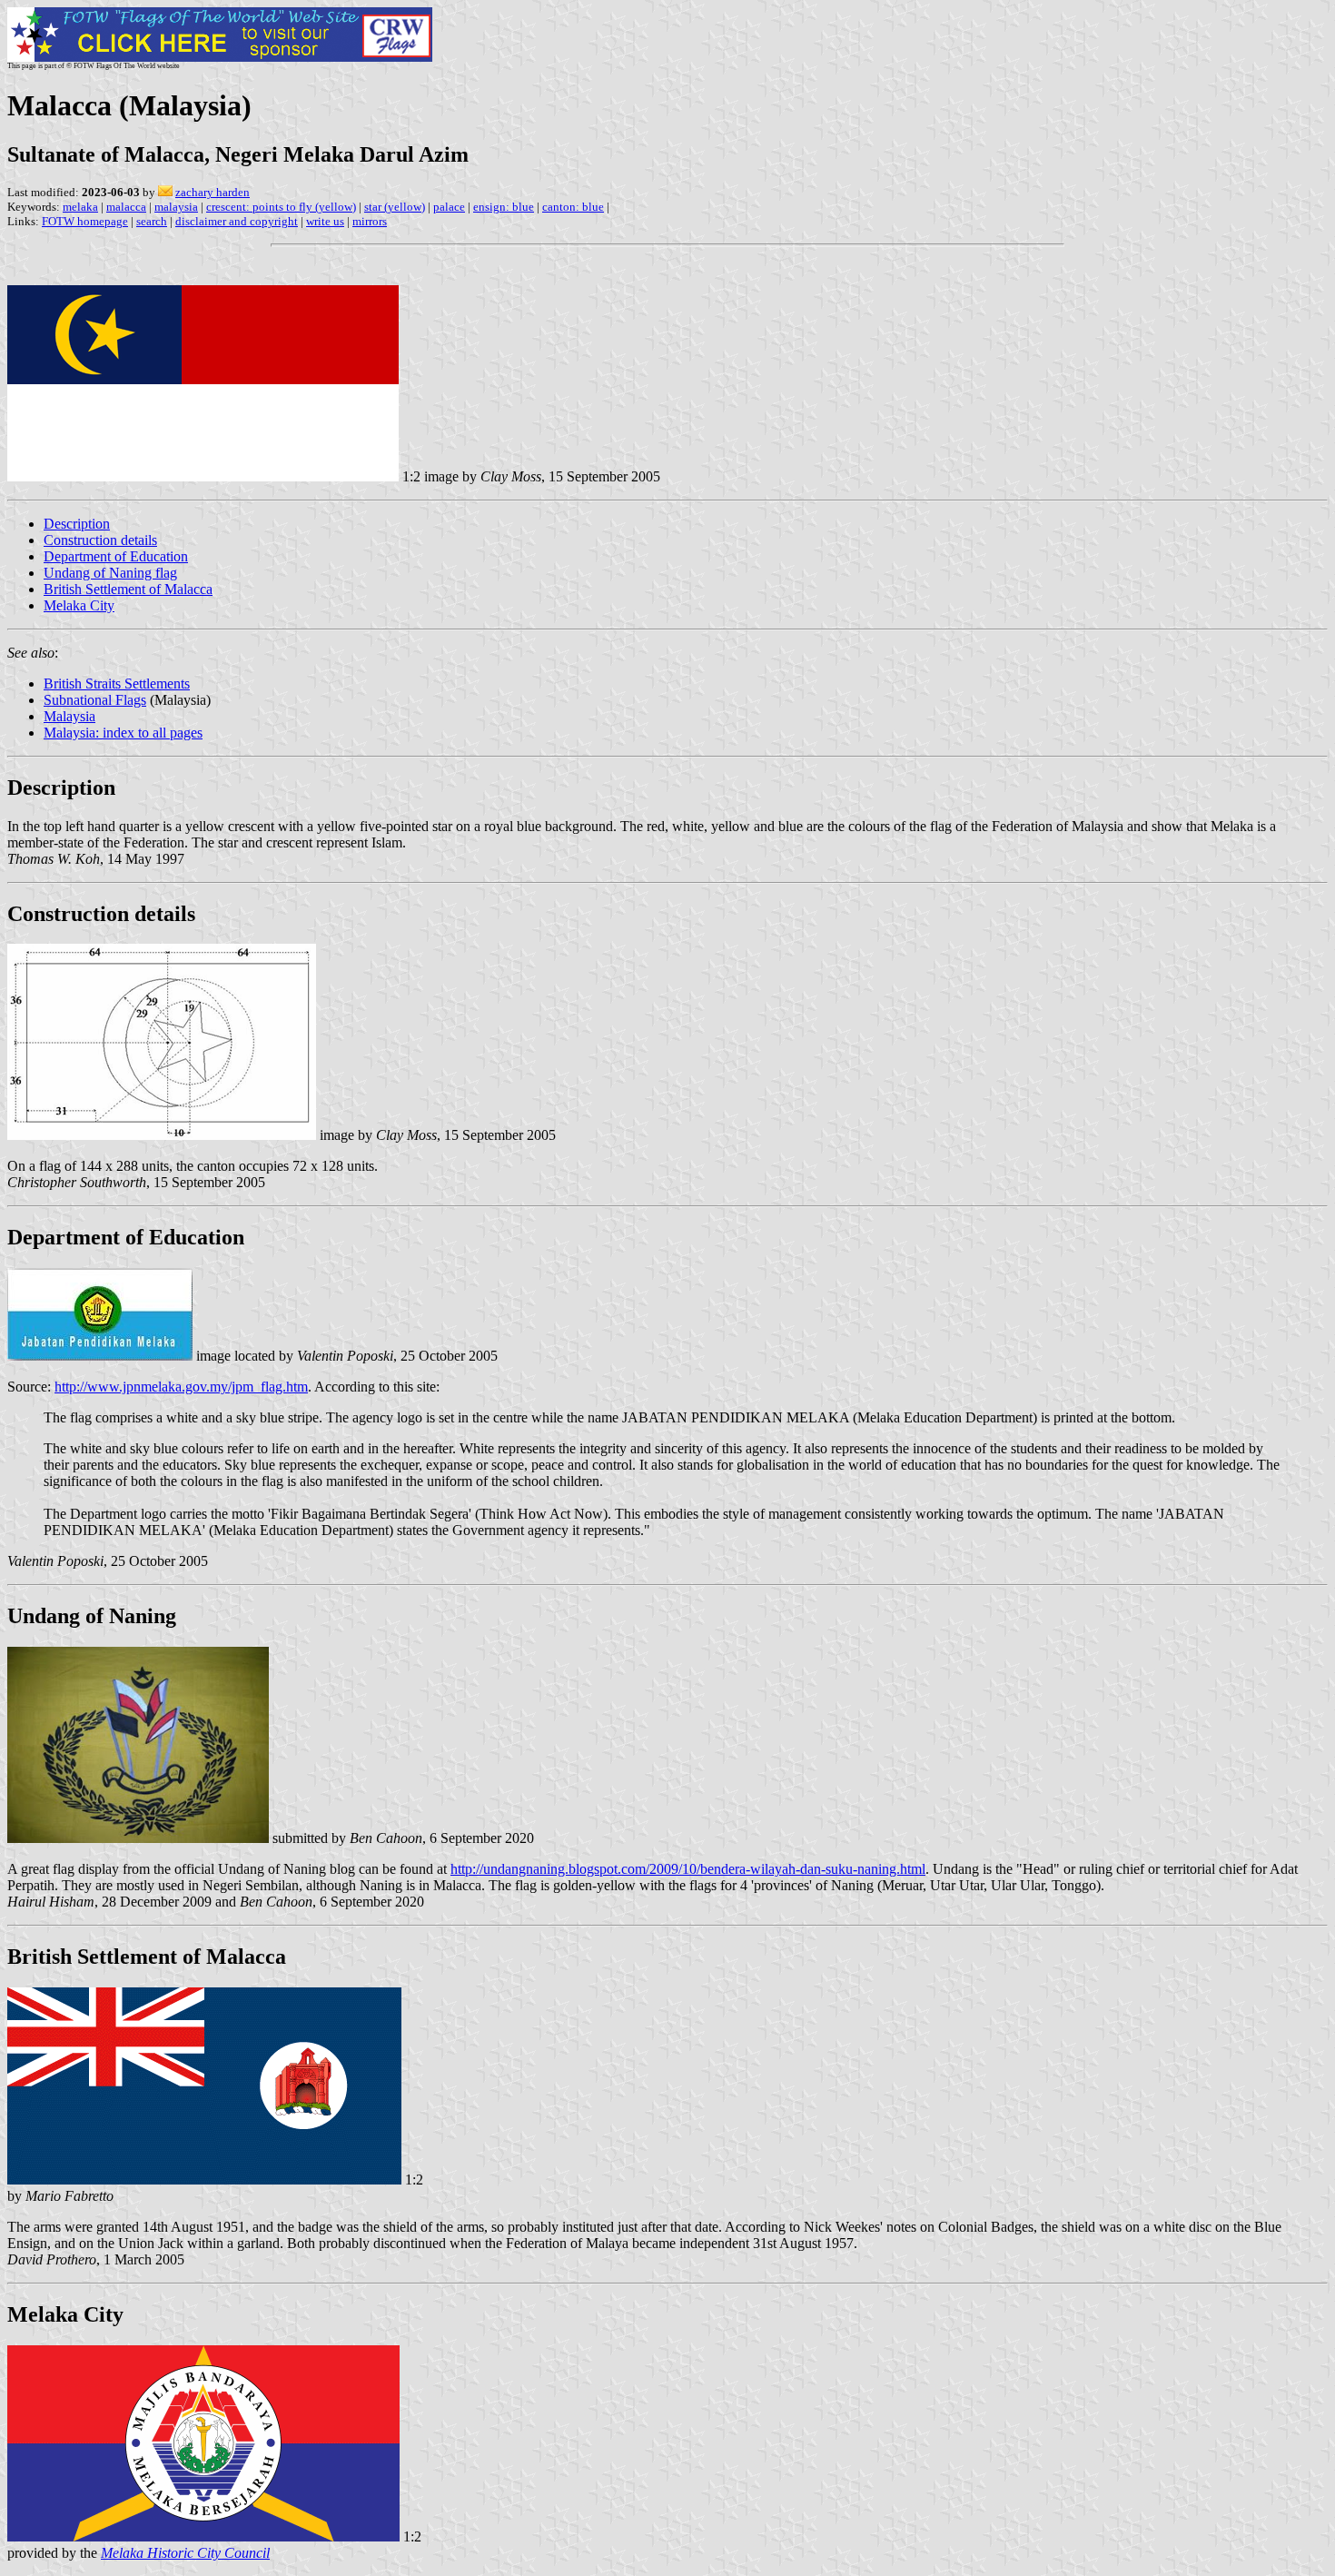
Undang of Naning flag (110, 573)
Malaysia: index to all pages (123, 733)
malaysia (176, 207)
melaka (80, 207)
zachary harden (213, 192)
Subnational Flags (95, 700)
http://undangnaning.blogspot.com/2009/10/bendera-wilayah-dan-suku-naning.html (688, 1869)
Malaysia (69, 716)
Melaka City (79, 605)
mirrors (370, 221)
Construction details (100, 540)
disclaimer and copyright (237, 221)
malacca (126, 207)
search (152, 221)
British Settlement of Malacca (128, 589)
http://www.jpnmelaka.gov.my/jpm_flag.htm (181, 1387)
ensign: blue (504, 207)
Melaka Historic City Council (185, 2553)
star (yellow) (395, 207)
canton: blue (573, 207)
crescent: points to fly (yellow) (281, 207)
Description (77, 524)
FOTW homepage (85, 221)
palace (449, 207)
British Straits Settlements (117, 684)
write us (325, 221)
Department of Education (116, 556)
